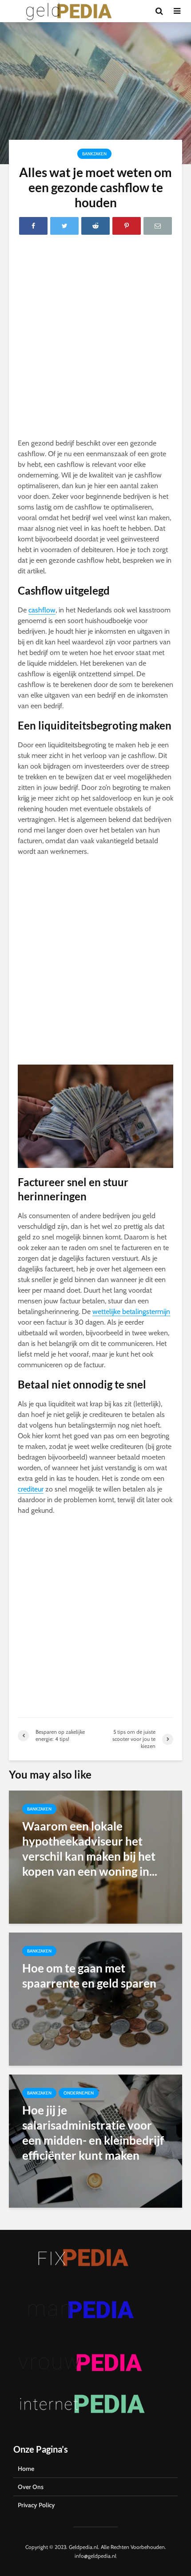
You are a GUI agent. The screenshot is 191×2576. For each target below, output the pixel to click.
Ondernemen (79, 2093)
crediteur (31, 1489)
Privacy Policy (36, 2505)
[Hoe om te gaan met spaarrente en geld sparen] (95, 1998)
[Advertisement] (95, 339)
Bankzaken (94, 154)
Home (26, 2469)
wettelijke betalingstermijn (131, 1312)
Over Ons (31, 2487)
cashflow (42, 610)
